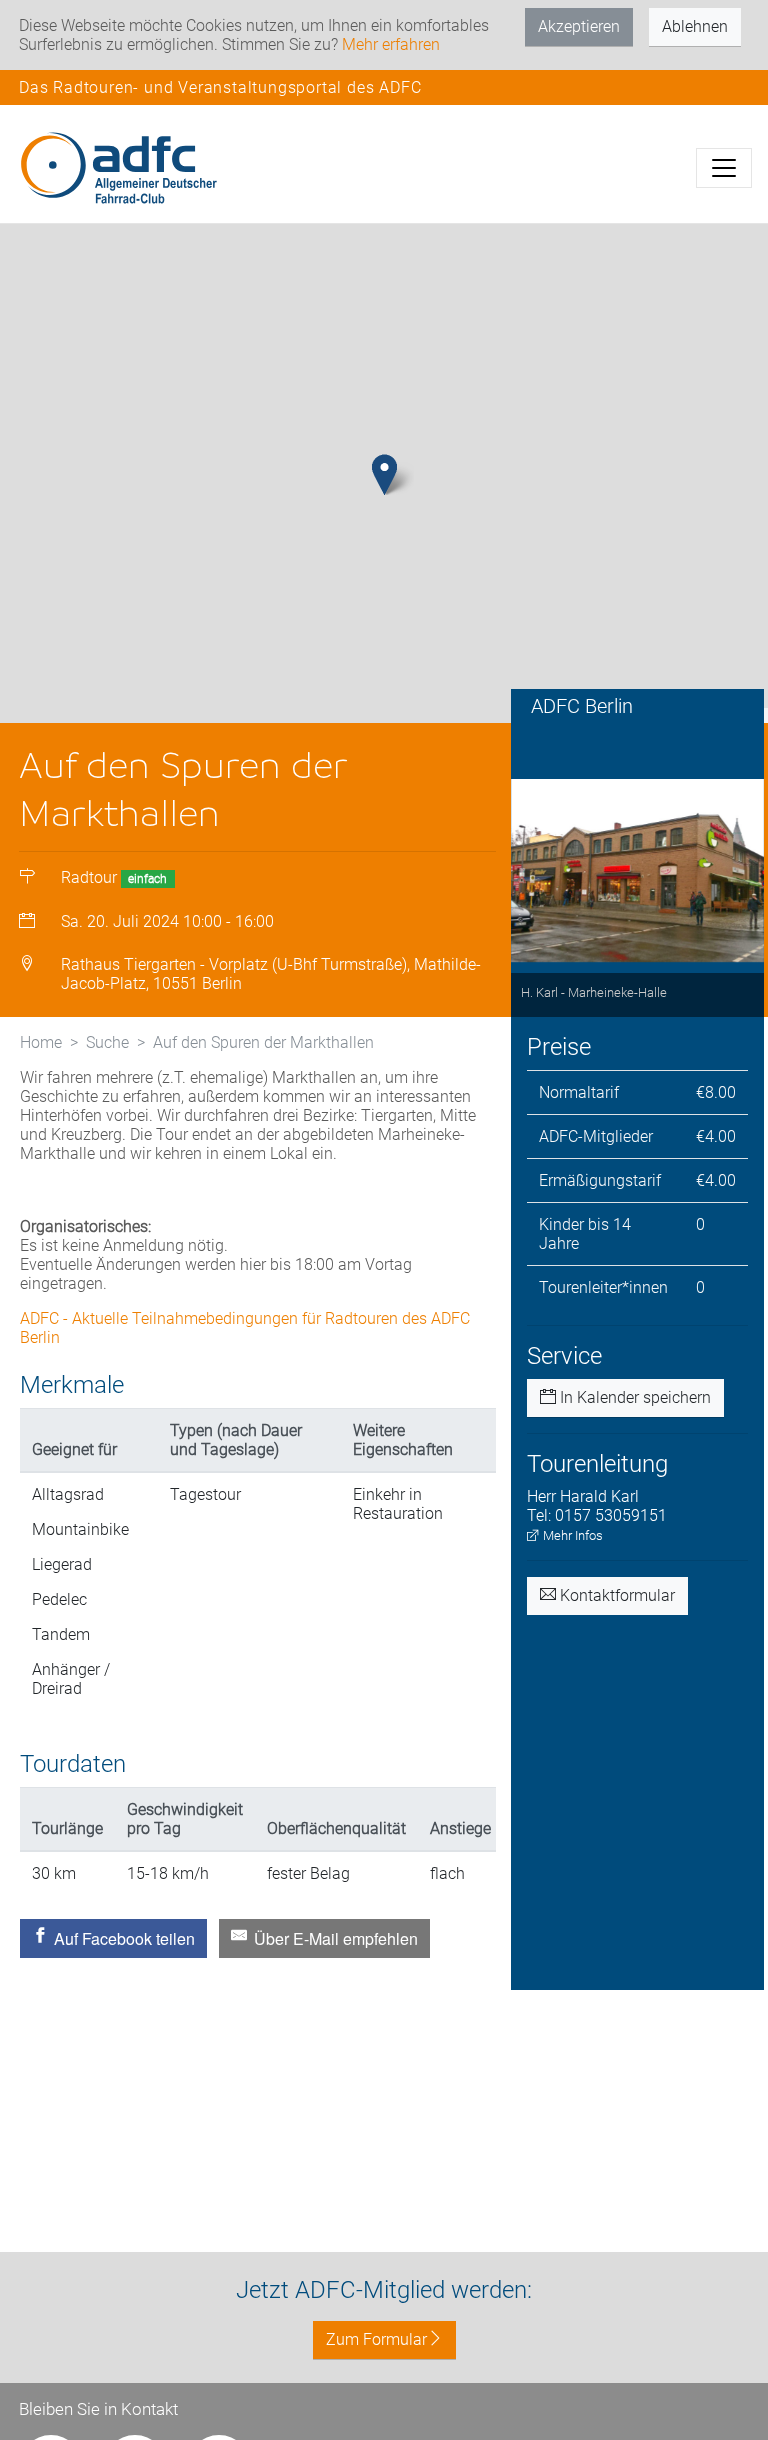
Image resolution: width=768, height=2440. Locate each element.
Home (41, 1042)
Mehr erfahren (391, 44)
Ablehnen (695, 26)
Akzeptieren (579, 26)
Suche (107, 1042)
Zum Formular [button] (376, 2339)
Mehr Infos (571, 1535)
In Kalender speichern (633, 1397)
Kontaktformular (615, 1595)
